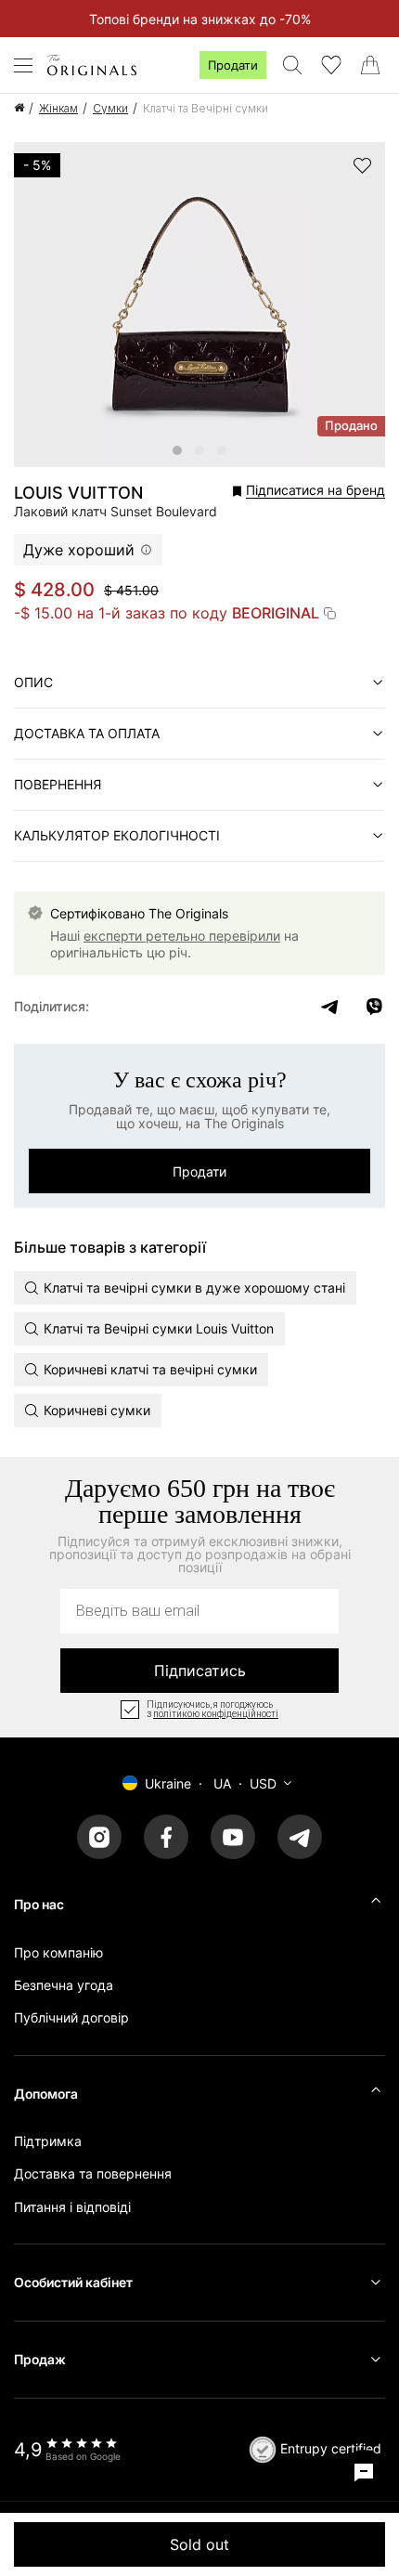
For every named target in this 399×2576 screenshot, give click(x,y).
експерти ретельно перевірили (182, 936)
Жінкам (58, 108)
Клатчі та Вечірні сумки (206, 108)
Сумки (110, 108)
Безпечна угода (64, 1985)
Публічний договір (71, 2017)
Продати (233, 65)
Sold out (199, 2544)
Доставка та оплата (87, 733)
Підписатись (200, 1671)
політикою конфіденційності (216, 1714)
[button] (270, 491)
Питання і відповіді (72, 2207)
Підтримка (48, 2141)
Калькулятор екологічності (117, 835)
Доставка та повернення (93, 2173)
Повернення (58, 784)
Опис (33, 682)
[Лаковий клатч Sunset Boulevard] (177, 450)
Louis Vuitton (78, 493)
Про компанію (58, 1952)
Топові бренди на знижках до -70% (200, 19)
